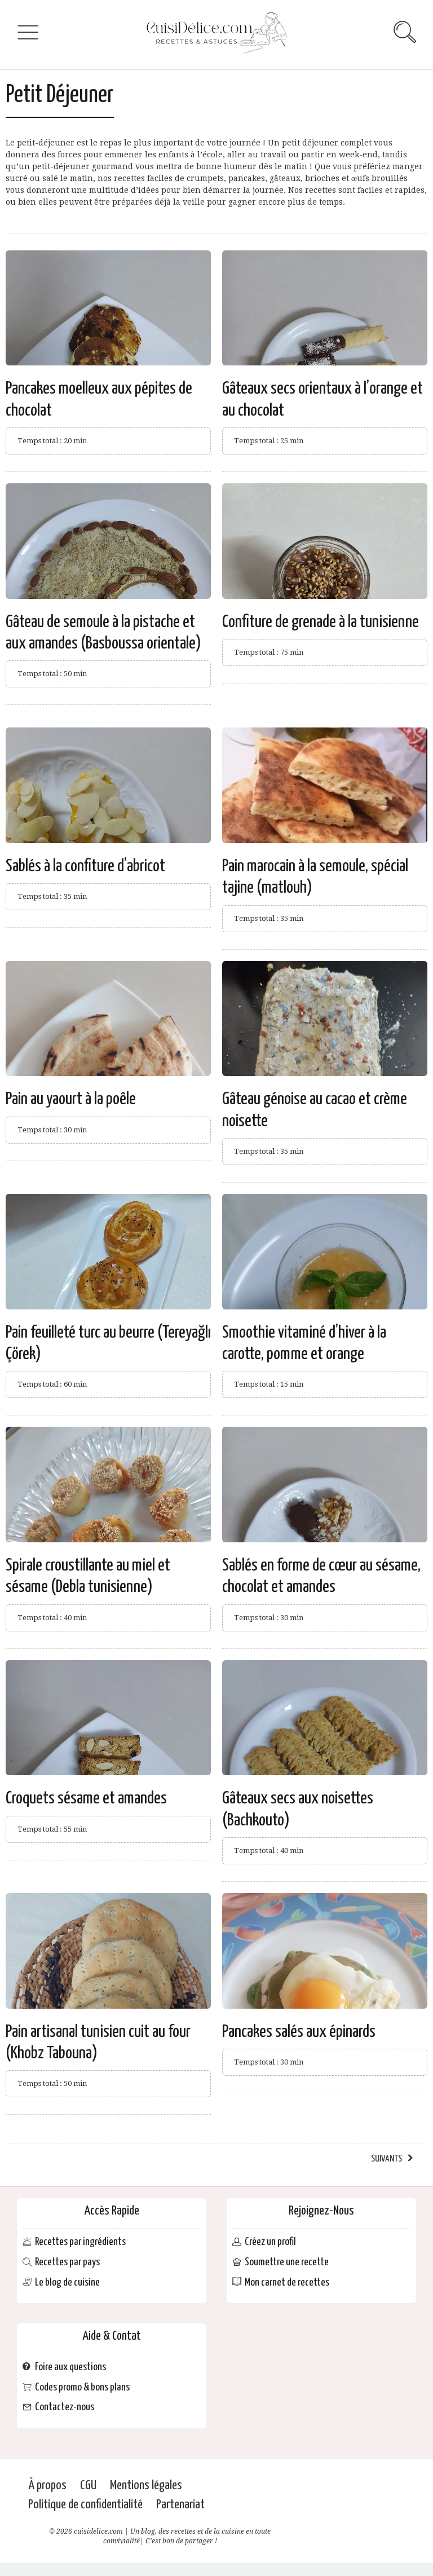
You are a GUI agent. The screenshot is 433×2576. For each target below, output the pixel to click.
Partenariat (180, 2505)
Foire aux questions (70, 2367)
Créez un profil (270, 2242)
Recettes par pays (67, 2263)
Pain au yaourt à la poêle (71, 1099)
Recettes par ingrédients (80, 2242)
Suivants (386, 2159)
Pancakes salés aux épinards (299, 2032)
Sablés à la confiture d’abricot (85, 866)
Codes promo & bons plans (82, 2387)
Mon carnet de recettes (287, 2282)
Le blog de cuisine (67, 2282)
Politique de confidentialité (85, 2505)
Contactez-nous (65, 2408)
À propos (47, 2485)
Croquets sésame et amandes (86, 1798)
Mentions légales (146, 2485)
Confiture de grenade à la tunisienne (321, 622)
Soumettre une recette (287, 2263)
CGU (88, 2485)
